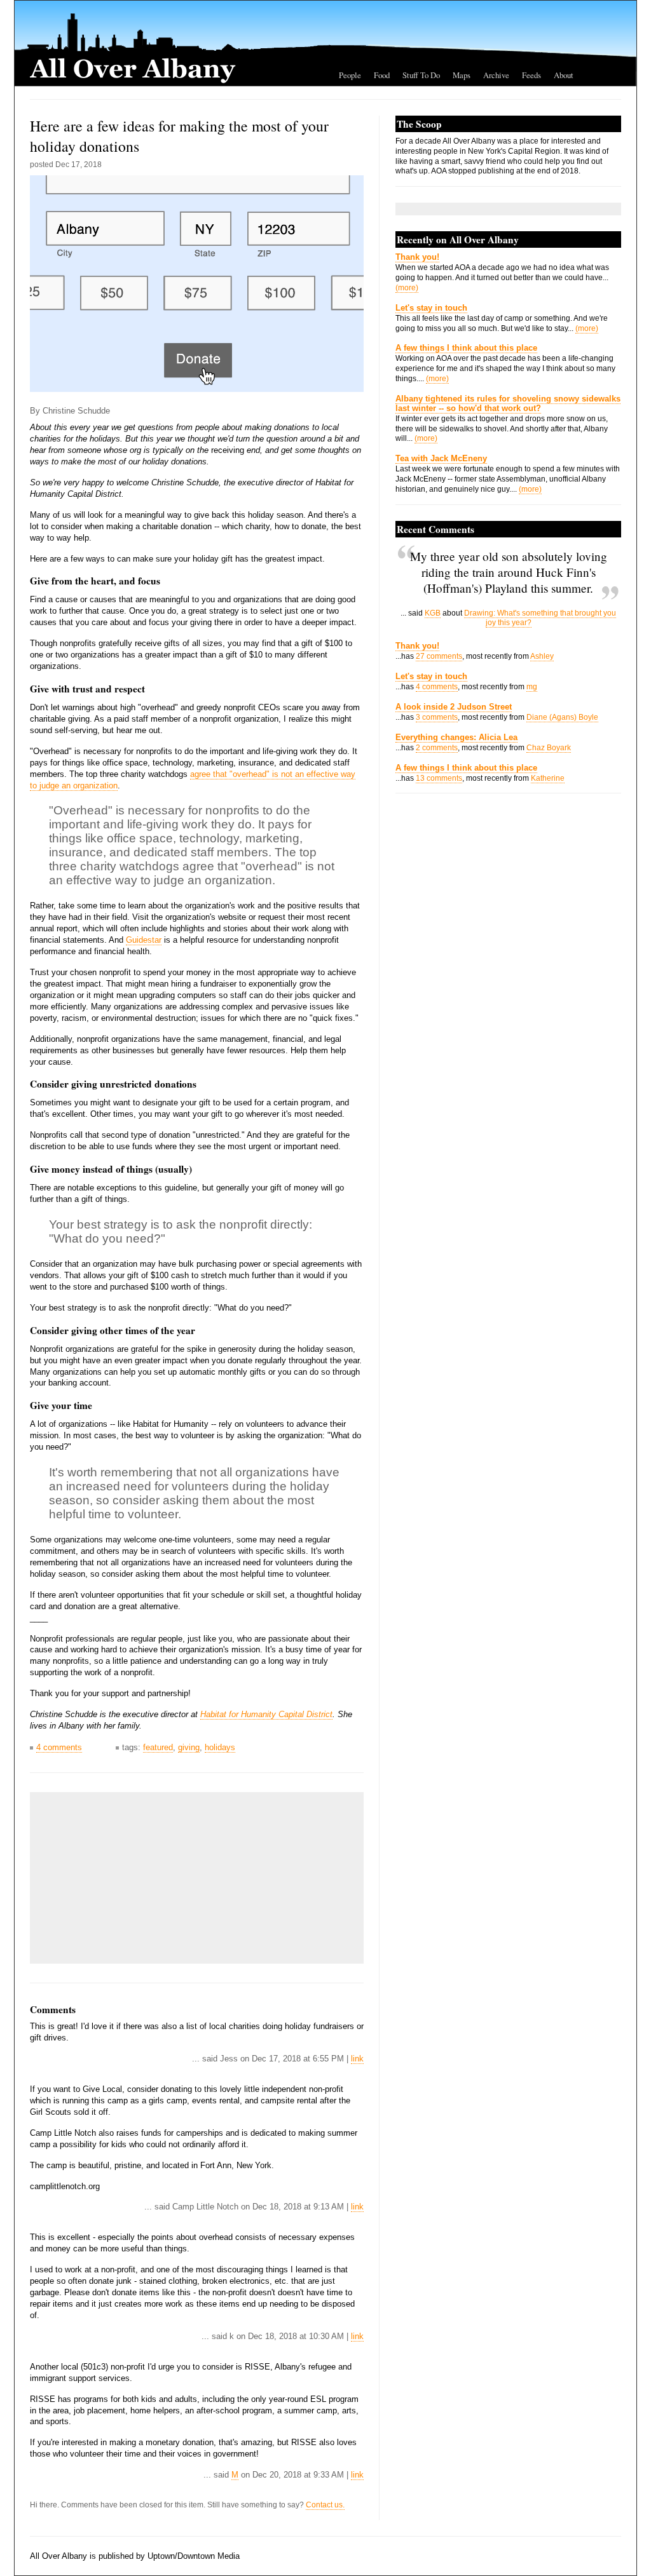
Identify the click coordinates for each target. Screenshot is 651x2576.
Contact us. (325, 2505)
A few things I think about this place (466, 348)
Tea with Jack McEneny (441, 458)
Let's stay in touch (431, 308)
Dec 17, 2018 (79, 165)
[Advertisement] (132, 1878)
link (357, 2059)
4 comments (59, 1747)
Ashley (542, 656)
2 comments (437, 748)
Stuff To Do (421, 75)
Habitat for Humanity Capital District (266, 1714)
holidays (220, 1747)
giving (189, 1747)
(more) (407, 288)
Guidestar (144, 940)
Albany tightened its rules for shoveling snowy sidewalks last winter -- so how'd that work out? (508, 403)
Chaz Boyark (549, 748)
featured (158, 1747)
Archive (496, 75)
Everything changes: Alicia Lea (456, 737)
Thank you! (417, 257)
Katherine (548, 778)
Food (382, 75)
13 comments (439, 778)
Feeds (531, 75)
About (564, 75)
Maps (462, 75)
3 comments (437, 717)
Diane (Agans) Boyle (562, 717)
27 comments (439, 656)
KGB (433, 613)
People (350, 75)
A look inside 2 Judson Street (454, 707)
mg (532, 687)
